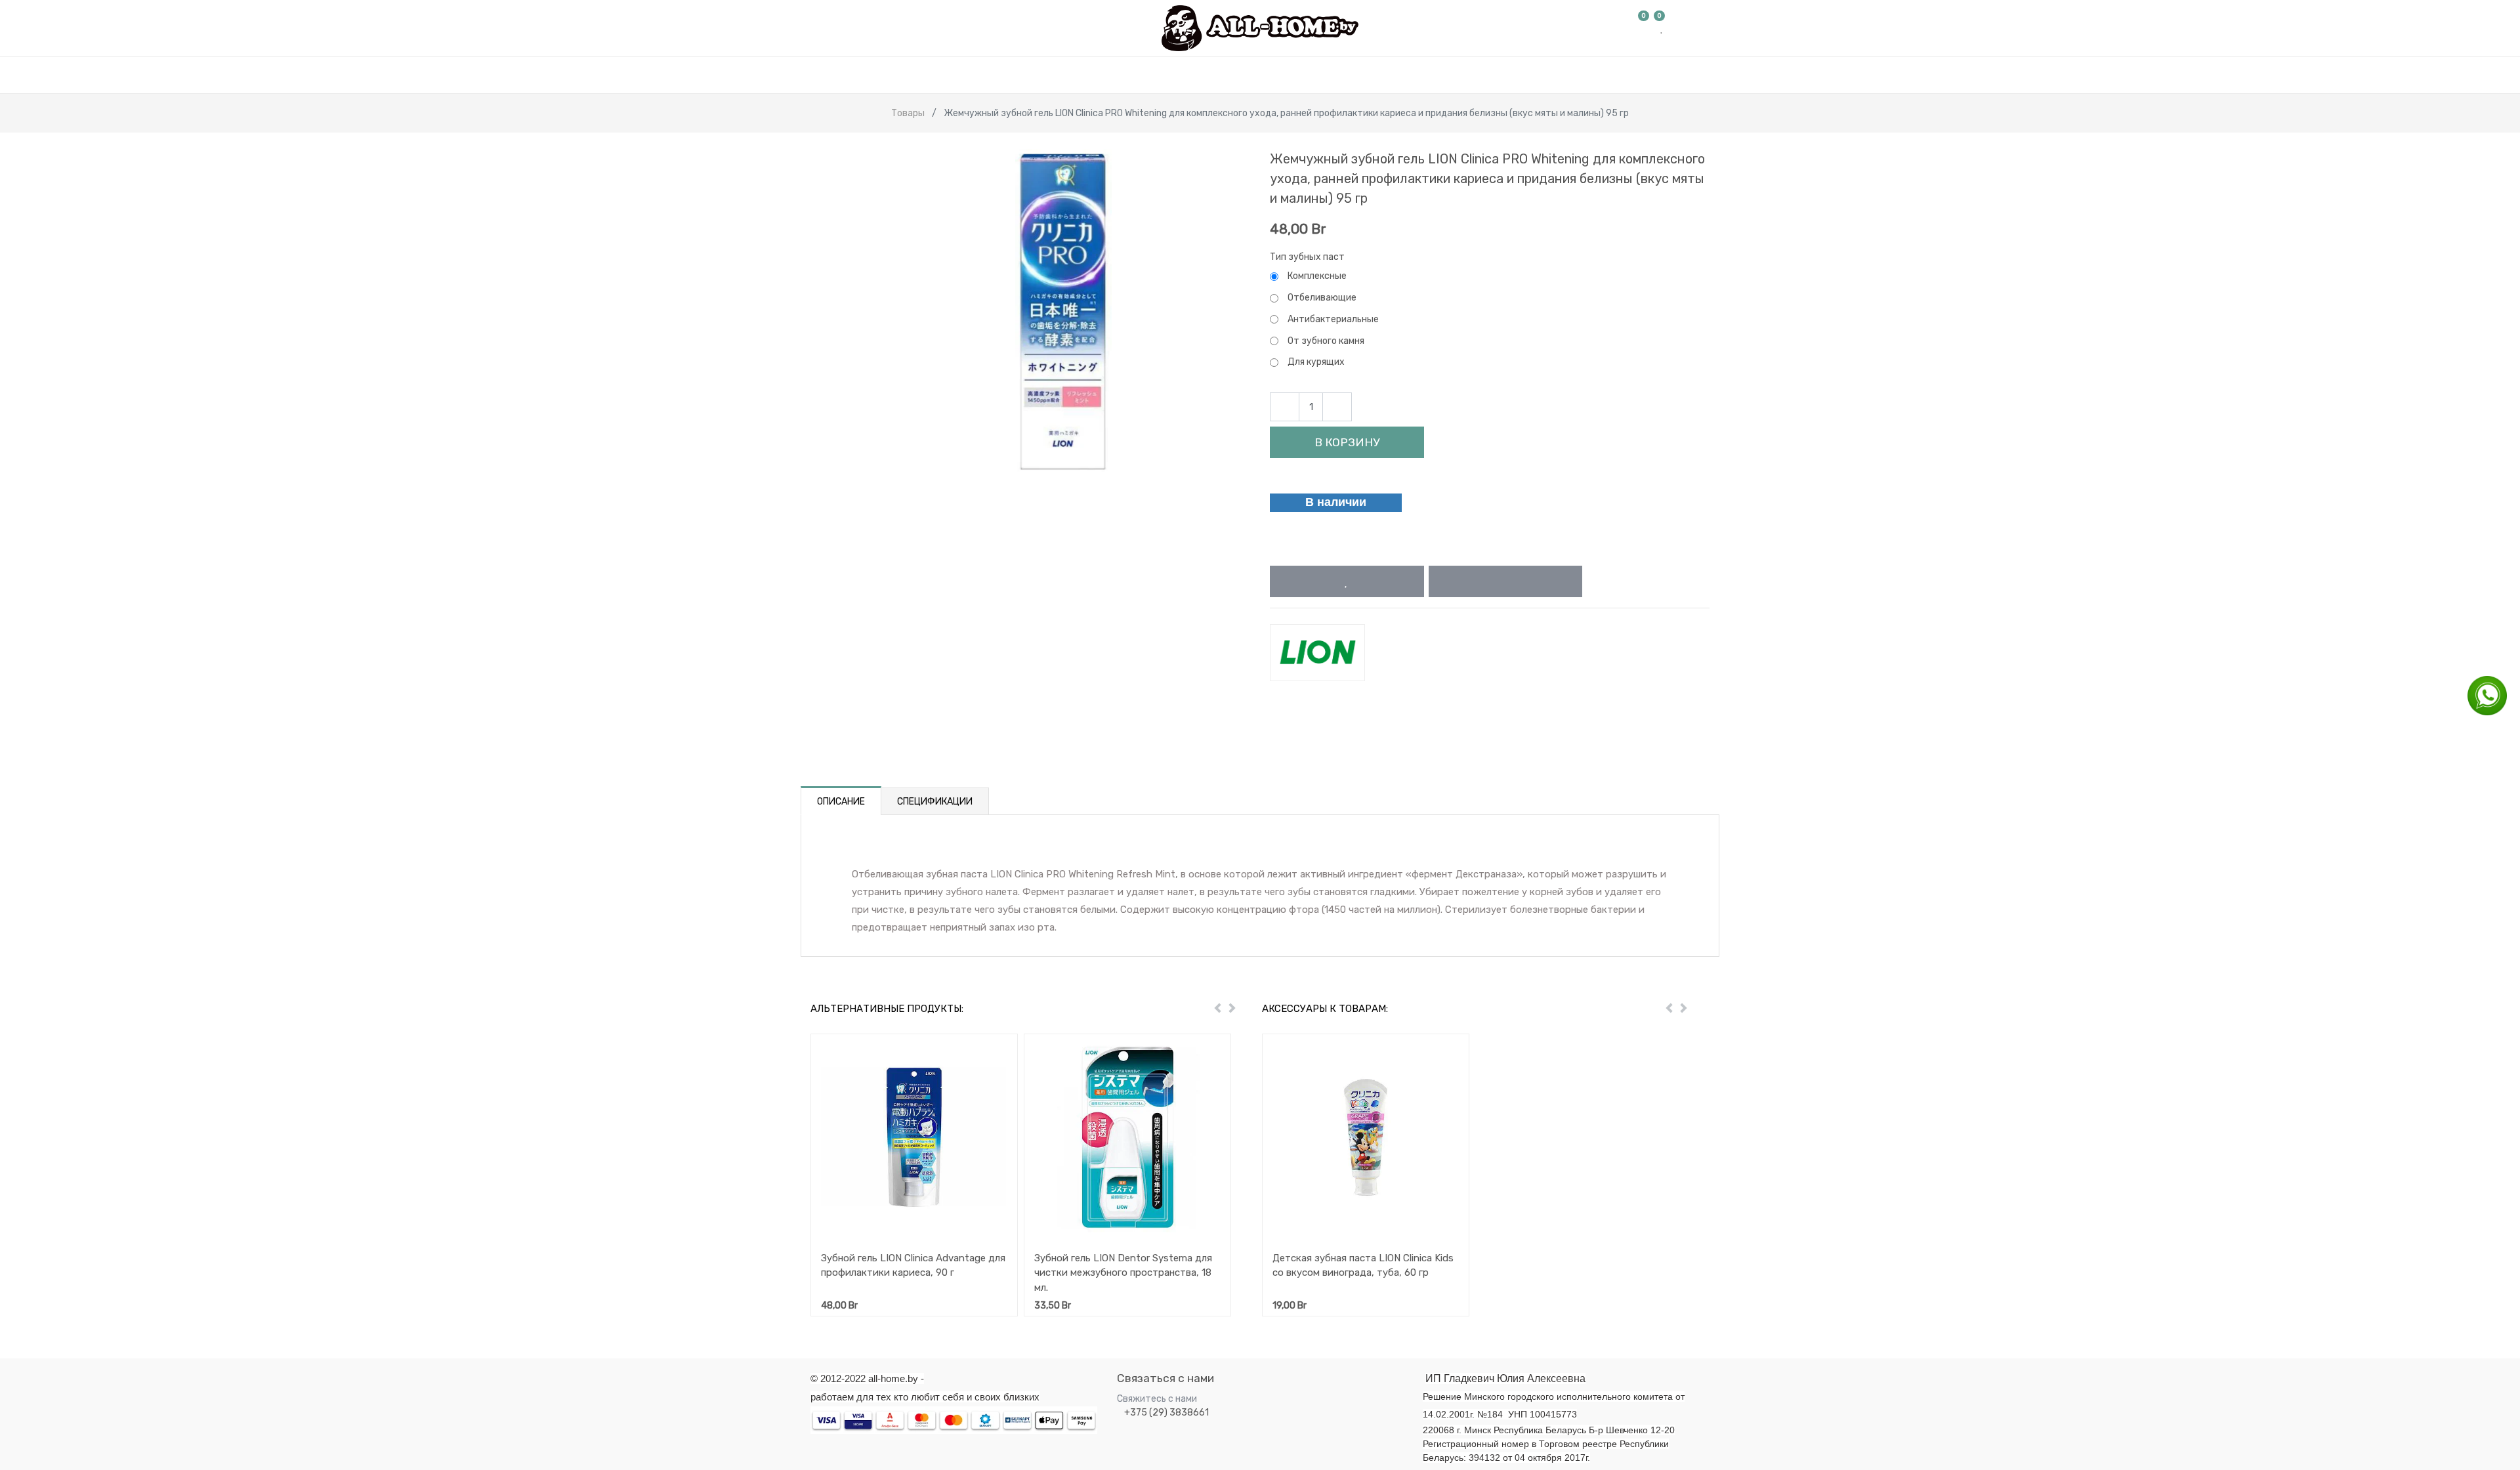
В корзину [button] (1347, 442)
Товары (908, 113)
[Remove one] (1285, 407)
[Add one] (1337, 407)
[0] (1644, 28)
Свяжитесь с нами (1157, 1399)
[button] (1347, 581)
